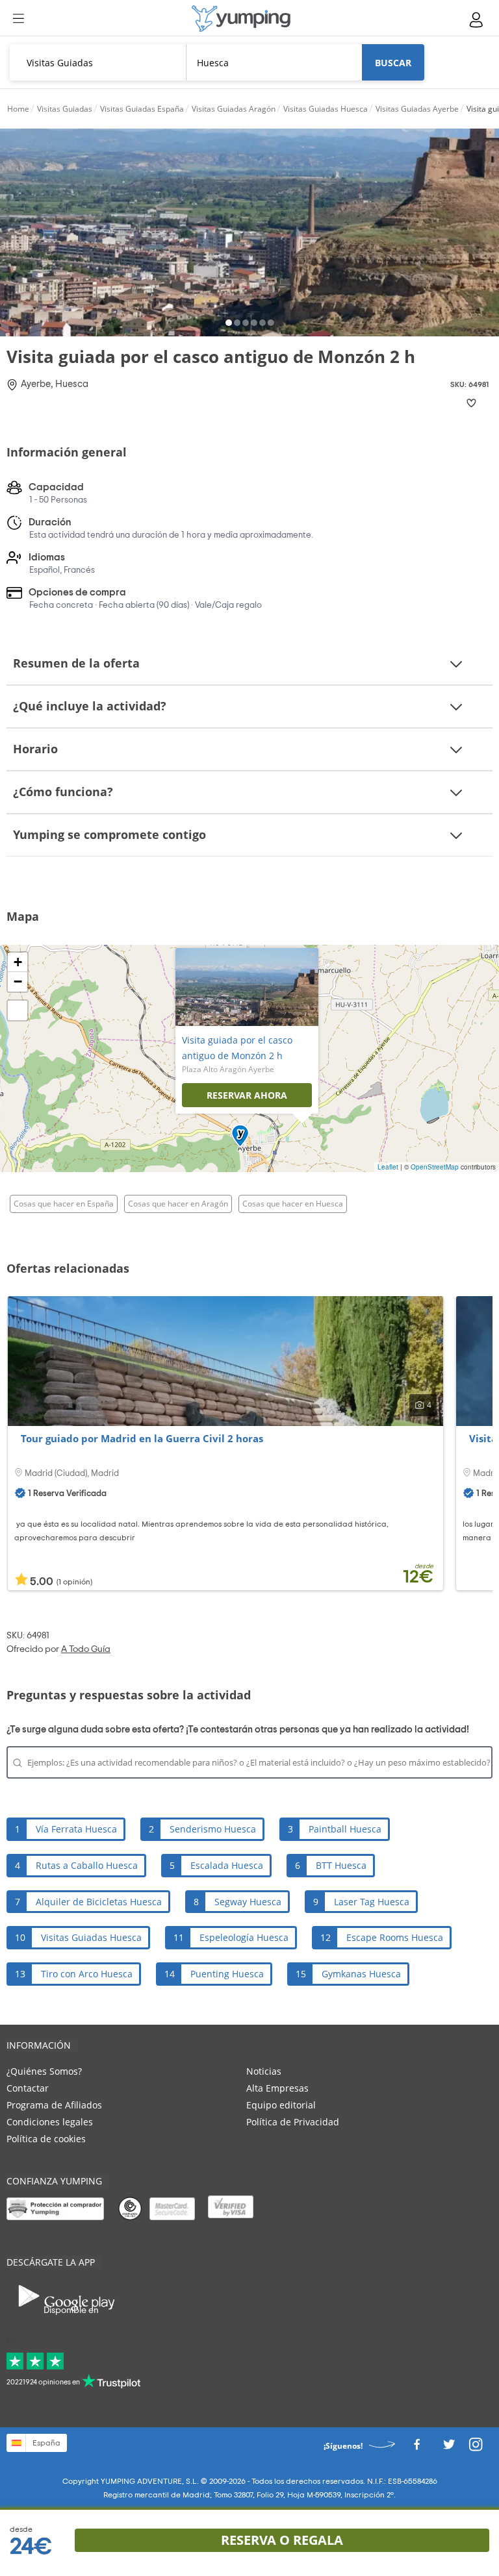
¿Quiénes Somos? (44, 2071)
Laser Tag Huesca (372, 1902)
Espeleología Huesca (244, 1937)
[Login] (477, 20)
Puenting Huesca (227, 1974)
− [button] (18, 982)
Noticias (264, 2071)
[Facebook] (416, 2448)
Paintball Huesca (345, 1829)
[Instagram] (476, 2448)
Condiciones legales (50, 2122)
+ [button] (18, 962)
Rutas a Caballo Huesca (87, 1865)
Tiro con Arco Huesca (87, 1974)
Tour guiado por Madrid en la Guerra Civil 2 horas (142, 1438)
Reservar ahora (247, 1095)
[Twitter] (449, 2448)
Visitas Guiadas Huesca (91, 1937)
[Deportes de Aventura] (241, 19)
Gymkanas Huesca (361, 1974)
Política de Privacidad (293, 2122)
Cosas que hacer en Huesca (293, 1204)
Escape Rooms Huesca (395, 1937)
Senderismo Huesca (213, 1829)
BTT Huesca (341, 1865)
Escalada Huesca (227, 1865)
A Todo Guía (86, 1649)
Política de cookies (46, 2139)
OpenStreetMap (435, 1167)
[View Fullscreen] (18, 1010)
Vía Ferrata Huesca (76, 1829)
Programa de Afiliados (54, 2105)
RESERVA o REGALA (282, 2540)
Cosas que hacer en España (64, 1204)
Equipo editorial (281, 2105)
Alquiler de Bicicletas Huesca (99, 1902)
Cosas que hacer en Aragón (178, 1204)
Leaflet (388, 1167)
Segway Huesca (248, 1902)
